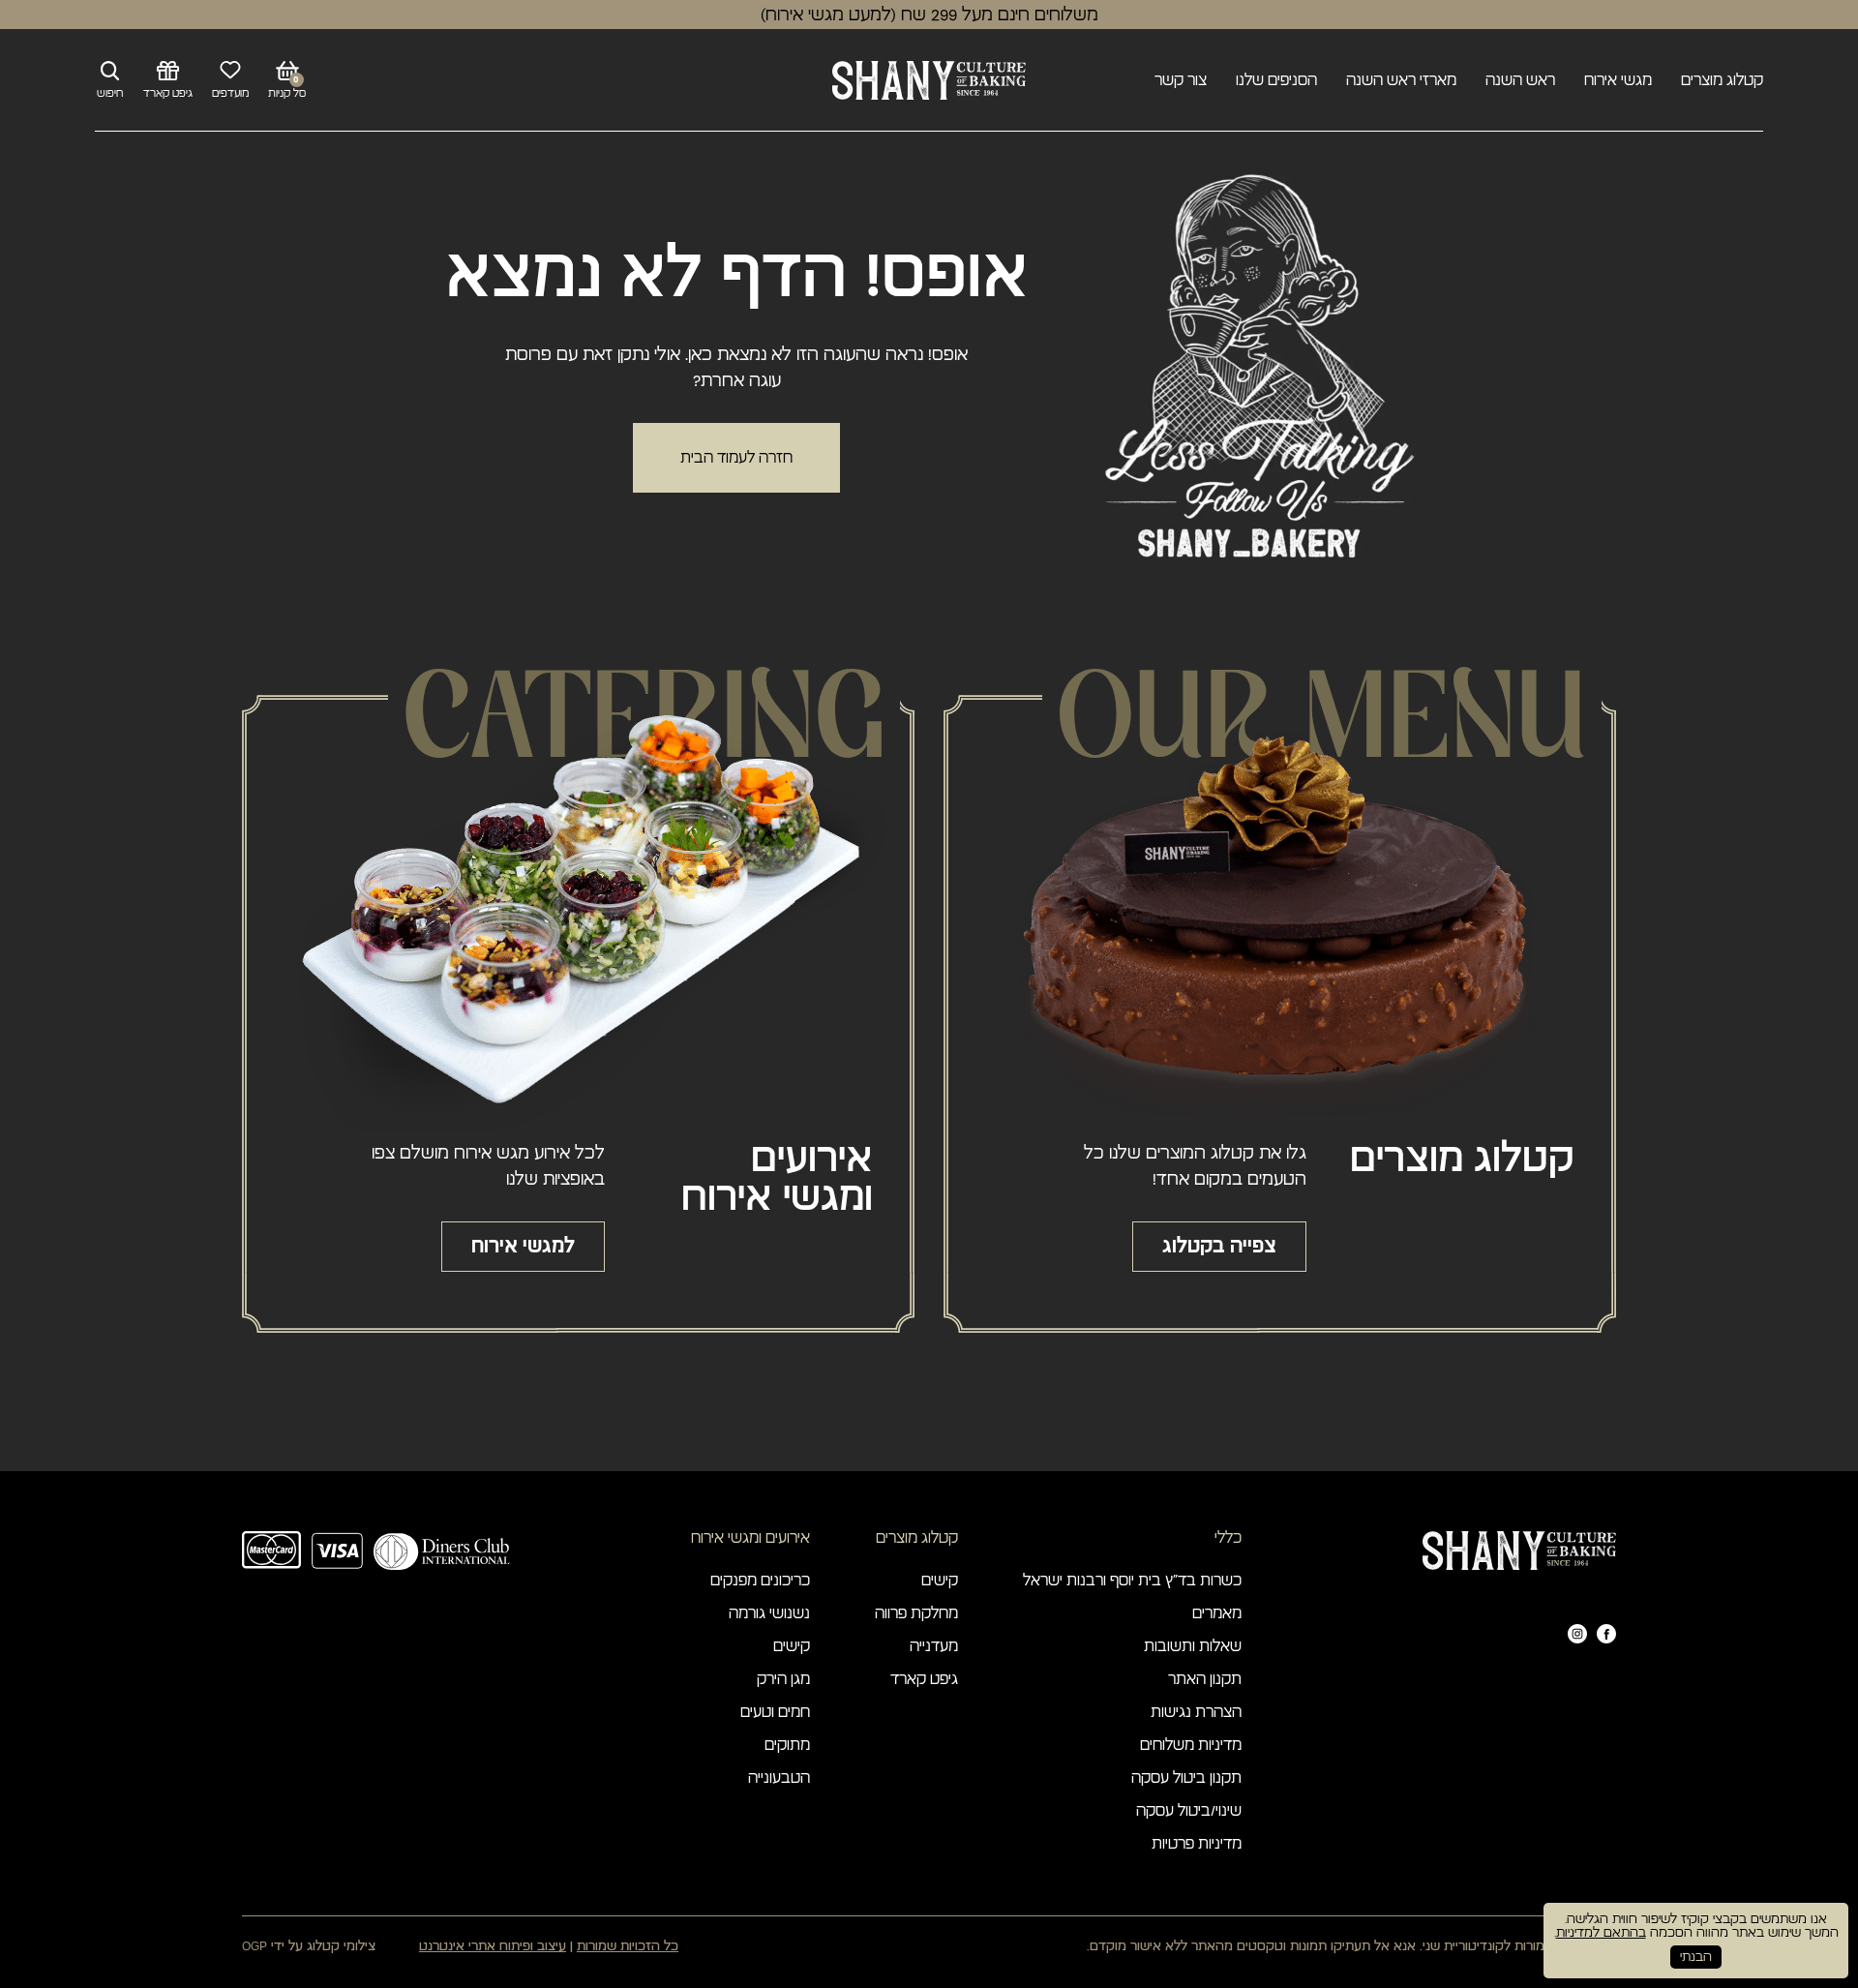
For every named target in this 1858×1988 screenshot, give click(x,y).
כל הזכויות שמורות (628, 1946)
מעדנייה (934, 1646)
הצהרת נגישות (1196, 1712)
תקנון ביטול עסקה (1186, 1778)
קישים (940, 1581)
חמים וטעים (775, 1712)
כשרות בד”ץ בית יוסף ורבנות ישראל (1132, 1581)
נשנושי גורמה (769, 1613)
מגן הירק (783, 1679)
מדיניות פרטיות (1197, 1844)
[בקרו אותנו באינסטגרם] (1577, 1634)
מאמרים (1217, 1613)
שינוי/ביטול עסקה (1189, 1811)
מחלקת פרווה (916, 1613)
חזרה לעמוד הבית (736, 458)
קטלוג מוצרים (1722, 80)
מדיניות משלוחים (1191, 1745)
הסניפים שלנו (1276, 80)
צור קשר (1181, 80)
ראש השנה (1520, 80)
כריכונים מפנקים (760, 1581)
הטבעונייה (779, 1778)
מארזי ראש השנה (1401, 80)
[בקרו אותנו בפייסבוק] (1606, 1634)
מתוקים (787, 1745)
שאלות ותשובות (1193, 1646)
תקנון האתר (1205, 1679)
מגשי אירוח (1618, 80)
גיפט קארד (924, 1679)
